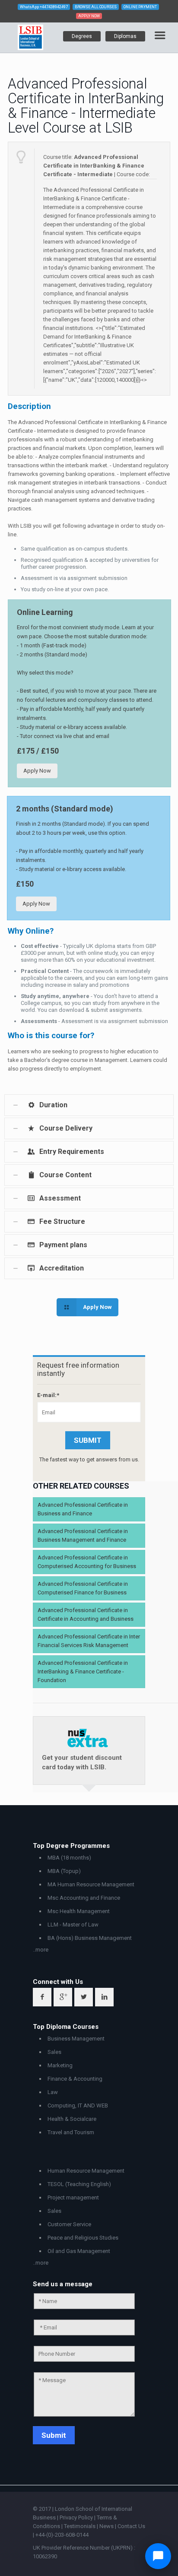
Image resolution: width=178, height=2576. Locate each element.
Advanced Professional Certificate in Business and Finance (83, 1509)
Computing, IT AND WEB (78, 2105)
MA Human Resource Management (91, 1884)
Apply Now (37, 771)
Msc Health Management (79, 1911)
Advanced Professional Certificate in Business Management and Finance (83, 1535)
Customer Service (69, 2224)
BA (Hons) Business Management (90, 1938)
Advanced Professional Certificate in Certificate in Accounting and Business (86, 1614)
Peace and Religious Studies (83, 2238)
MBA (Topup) (64, 1871)
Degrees (82, 36)
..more (41, 1950)
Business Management (76, 2039)
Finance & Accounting (75, 2079)
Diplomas (125, 36)
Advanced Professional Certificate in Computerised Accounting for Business (87, 1562)
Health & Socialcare (72, 2119)
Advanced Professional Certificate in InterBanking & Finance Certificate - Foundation (83, 1671)
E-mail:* (48, 1395)
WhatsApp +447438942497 (44, 7)
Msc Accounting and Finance (84, 1898)
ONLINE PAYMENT (140, 7)
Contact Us (131, 2526)
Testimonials (80, 2526)
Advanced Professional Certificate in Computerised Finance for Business (83, 1588)
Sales (54, 2052)
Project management (73, 2197)
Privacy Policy (77, 2517)
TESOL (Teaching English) (79, 2184)
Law (53, 2092)
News (107, 2526)
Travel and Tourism (71, 2132)
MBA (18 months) (69, 1858)
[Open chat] (158, 2556)
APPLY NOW (89, 16)
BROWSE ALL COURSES (96, 7)
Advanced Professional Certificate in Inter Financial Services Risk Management (89, 1641)
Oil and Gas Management (79, 2251)
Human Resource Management (86, 2171)
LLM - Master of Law (73, 1925)
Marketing (60, 2065)
